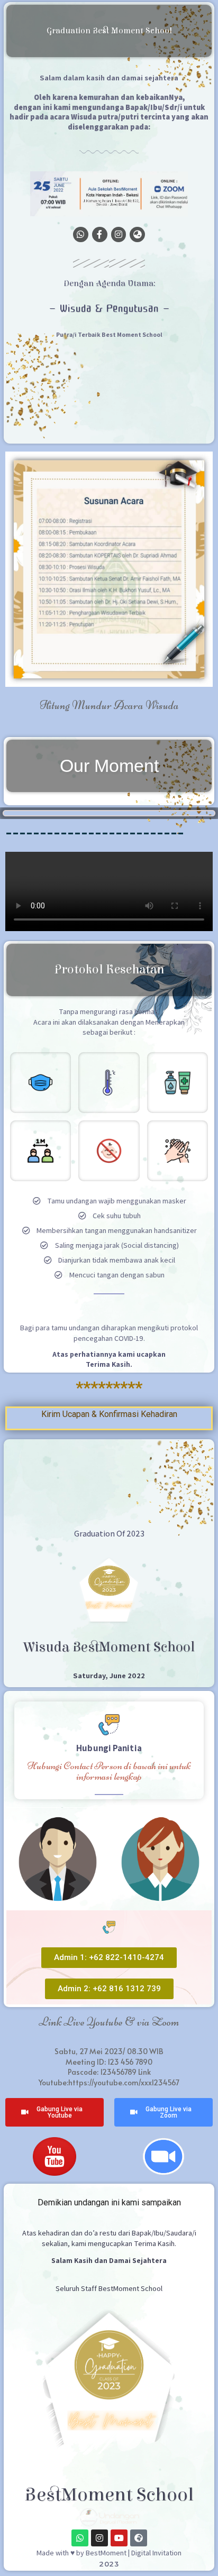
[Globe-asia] (137, 234)
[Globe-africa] (139, 2538)
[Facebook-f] (100, 234)
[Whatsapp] (81, 234)
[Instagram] (119, 234)
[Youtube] (119, 2538)
